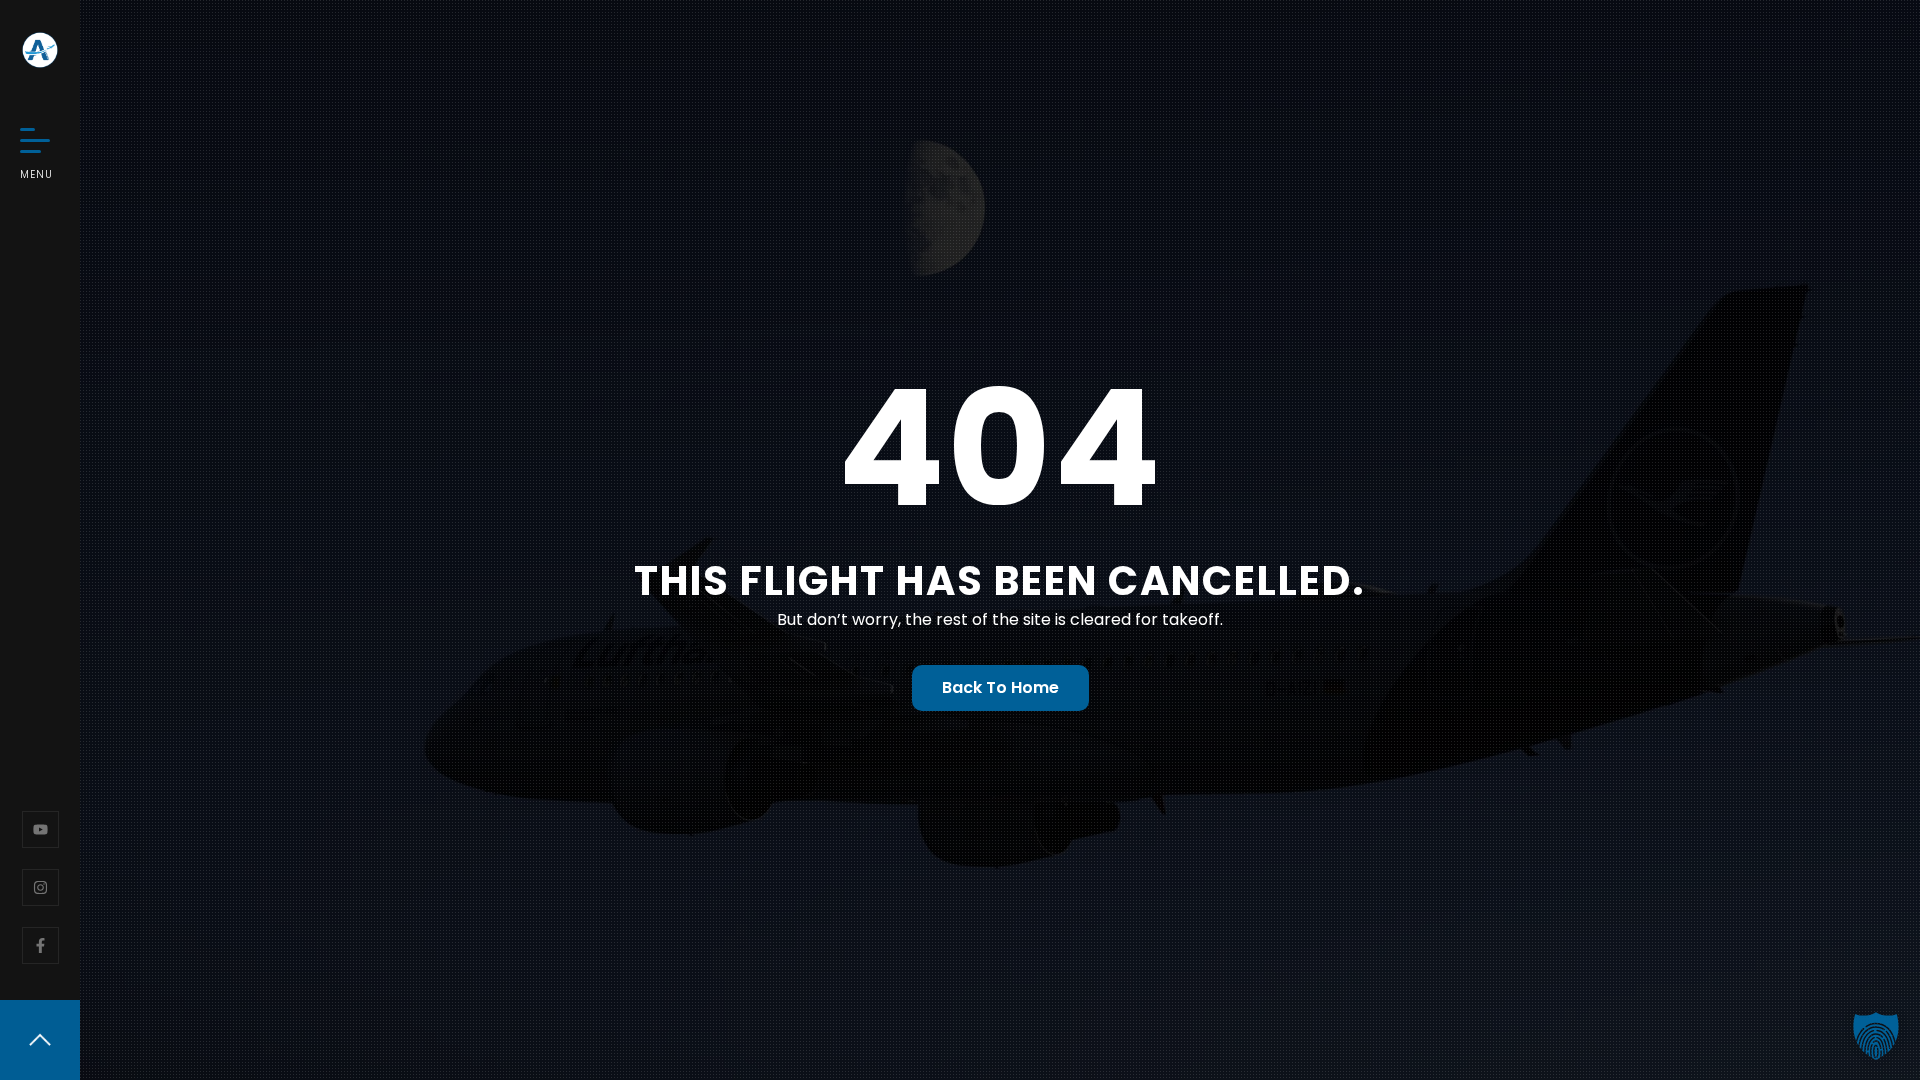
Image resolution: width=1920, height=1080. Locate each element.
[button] (1876, 1036)
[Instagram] (40, 887)
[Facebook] (40, 945)
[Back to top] (40, 1040)
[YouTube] (40, 829)
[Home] (40, 50)
